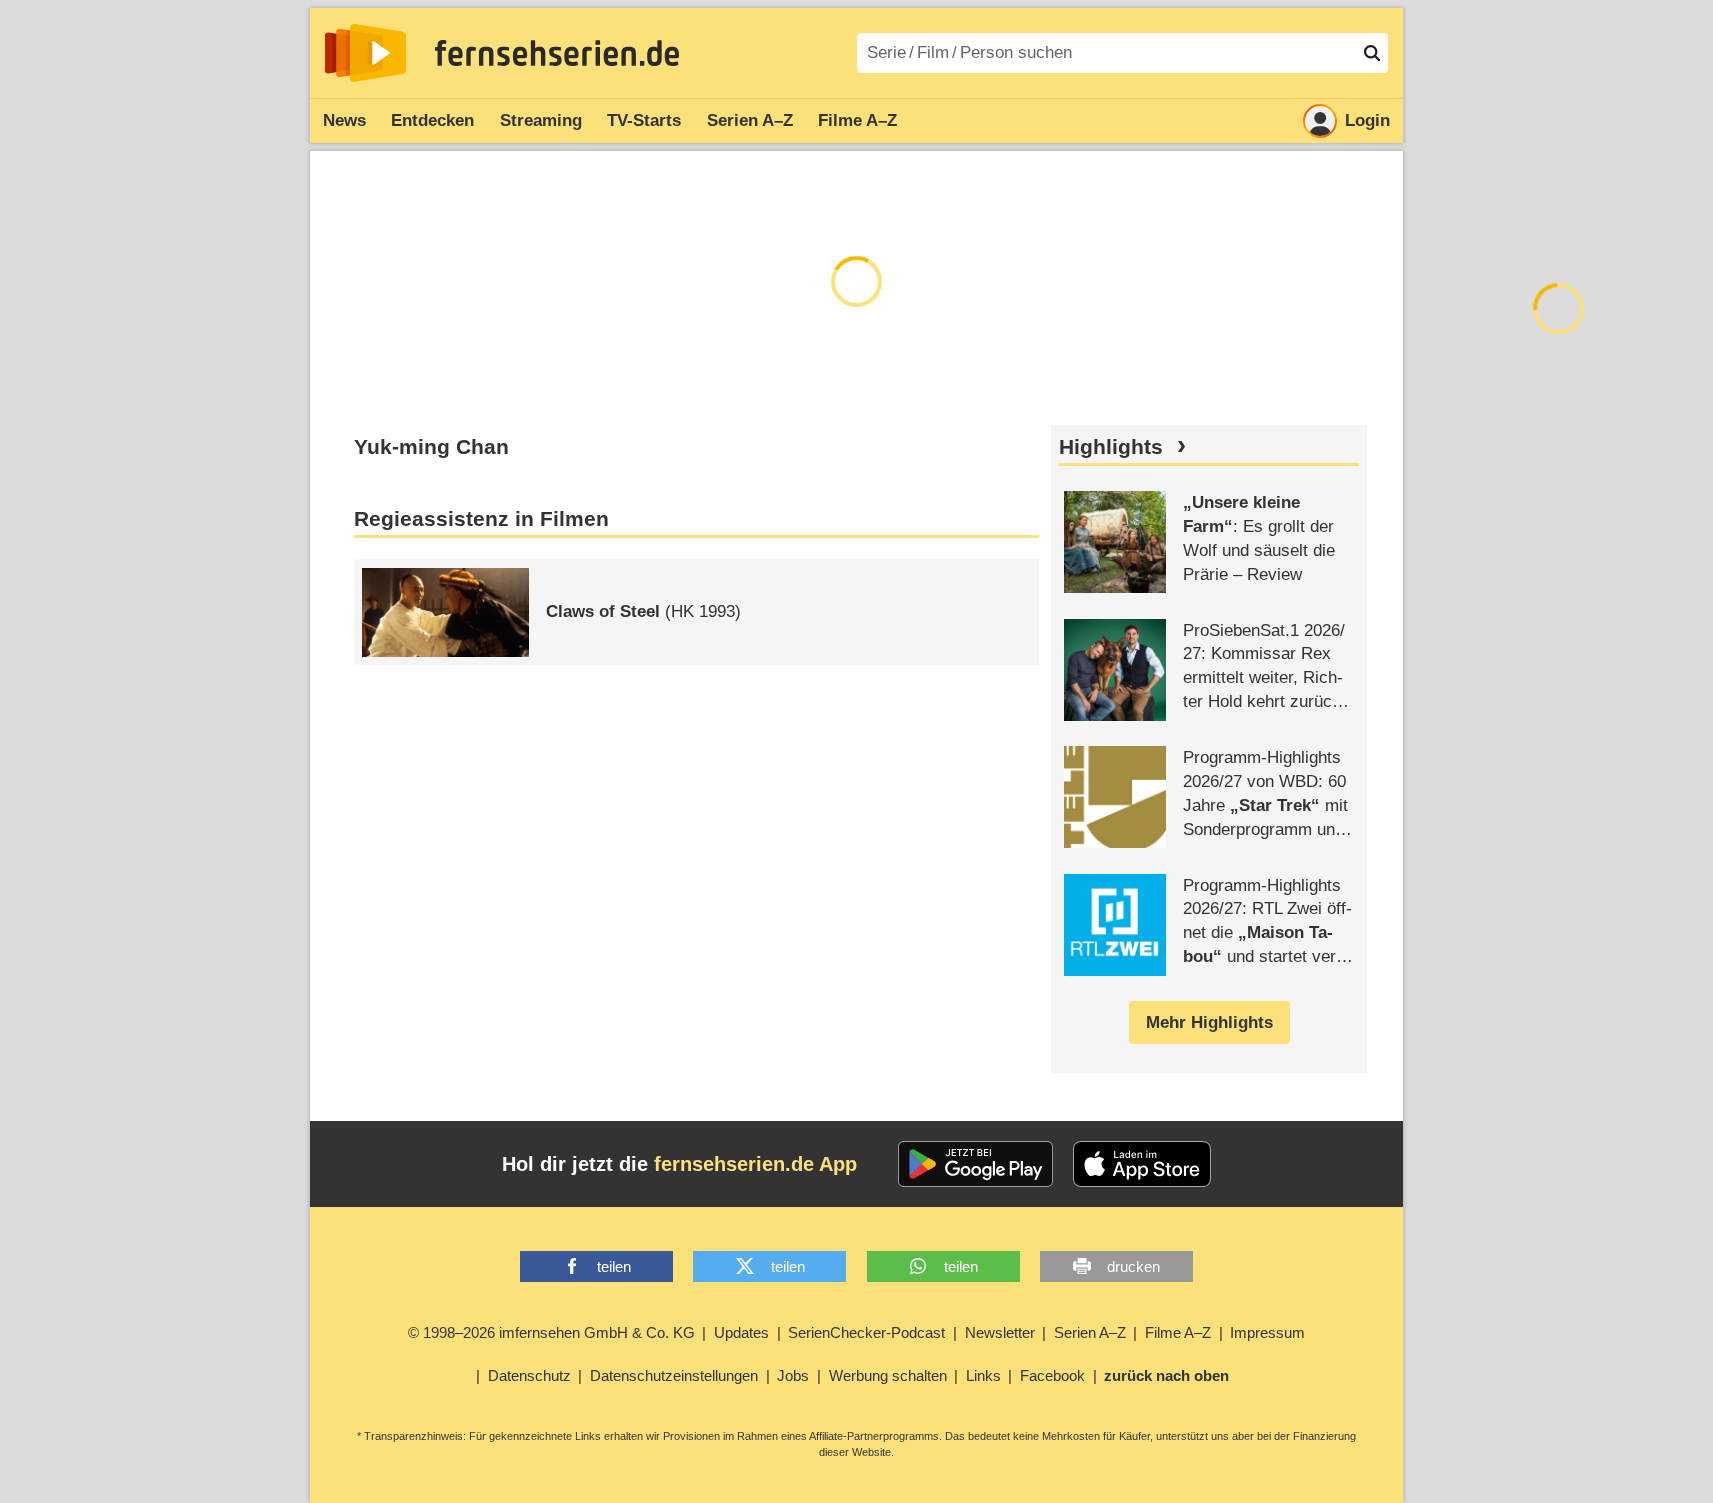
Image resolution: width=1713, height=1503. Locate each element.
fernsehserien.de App (755, 1164)
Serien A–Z (750, 120)
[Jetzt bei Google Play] (975, 1164)
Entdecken (432, 120)
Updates (741, 1332)
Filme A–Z (857, 120)
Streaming (541, 120)
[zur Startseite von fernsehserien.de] (365, 53)
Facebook (1052, 1375)
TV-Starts (644, 120)
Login (1367, 120)
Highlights (1111, 447)
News (344, 120)
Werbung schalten (888, 1375)
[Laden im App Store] (1142, 1164)
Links (983, 1375)
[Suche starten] (1372, 53)
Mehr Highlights (1209, 1022)
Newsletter (1000, 1332)
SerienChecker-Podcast (866, 1332)
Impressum (1267, 1332)
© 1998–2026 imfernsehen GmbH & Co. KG (551, 1332)
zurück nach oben (1166, 1375)
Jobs (793, 1375)
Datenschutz (529, 1375)
